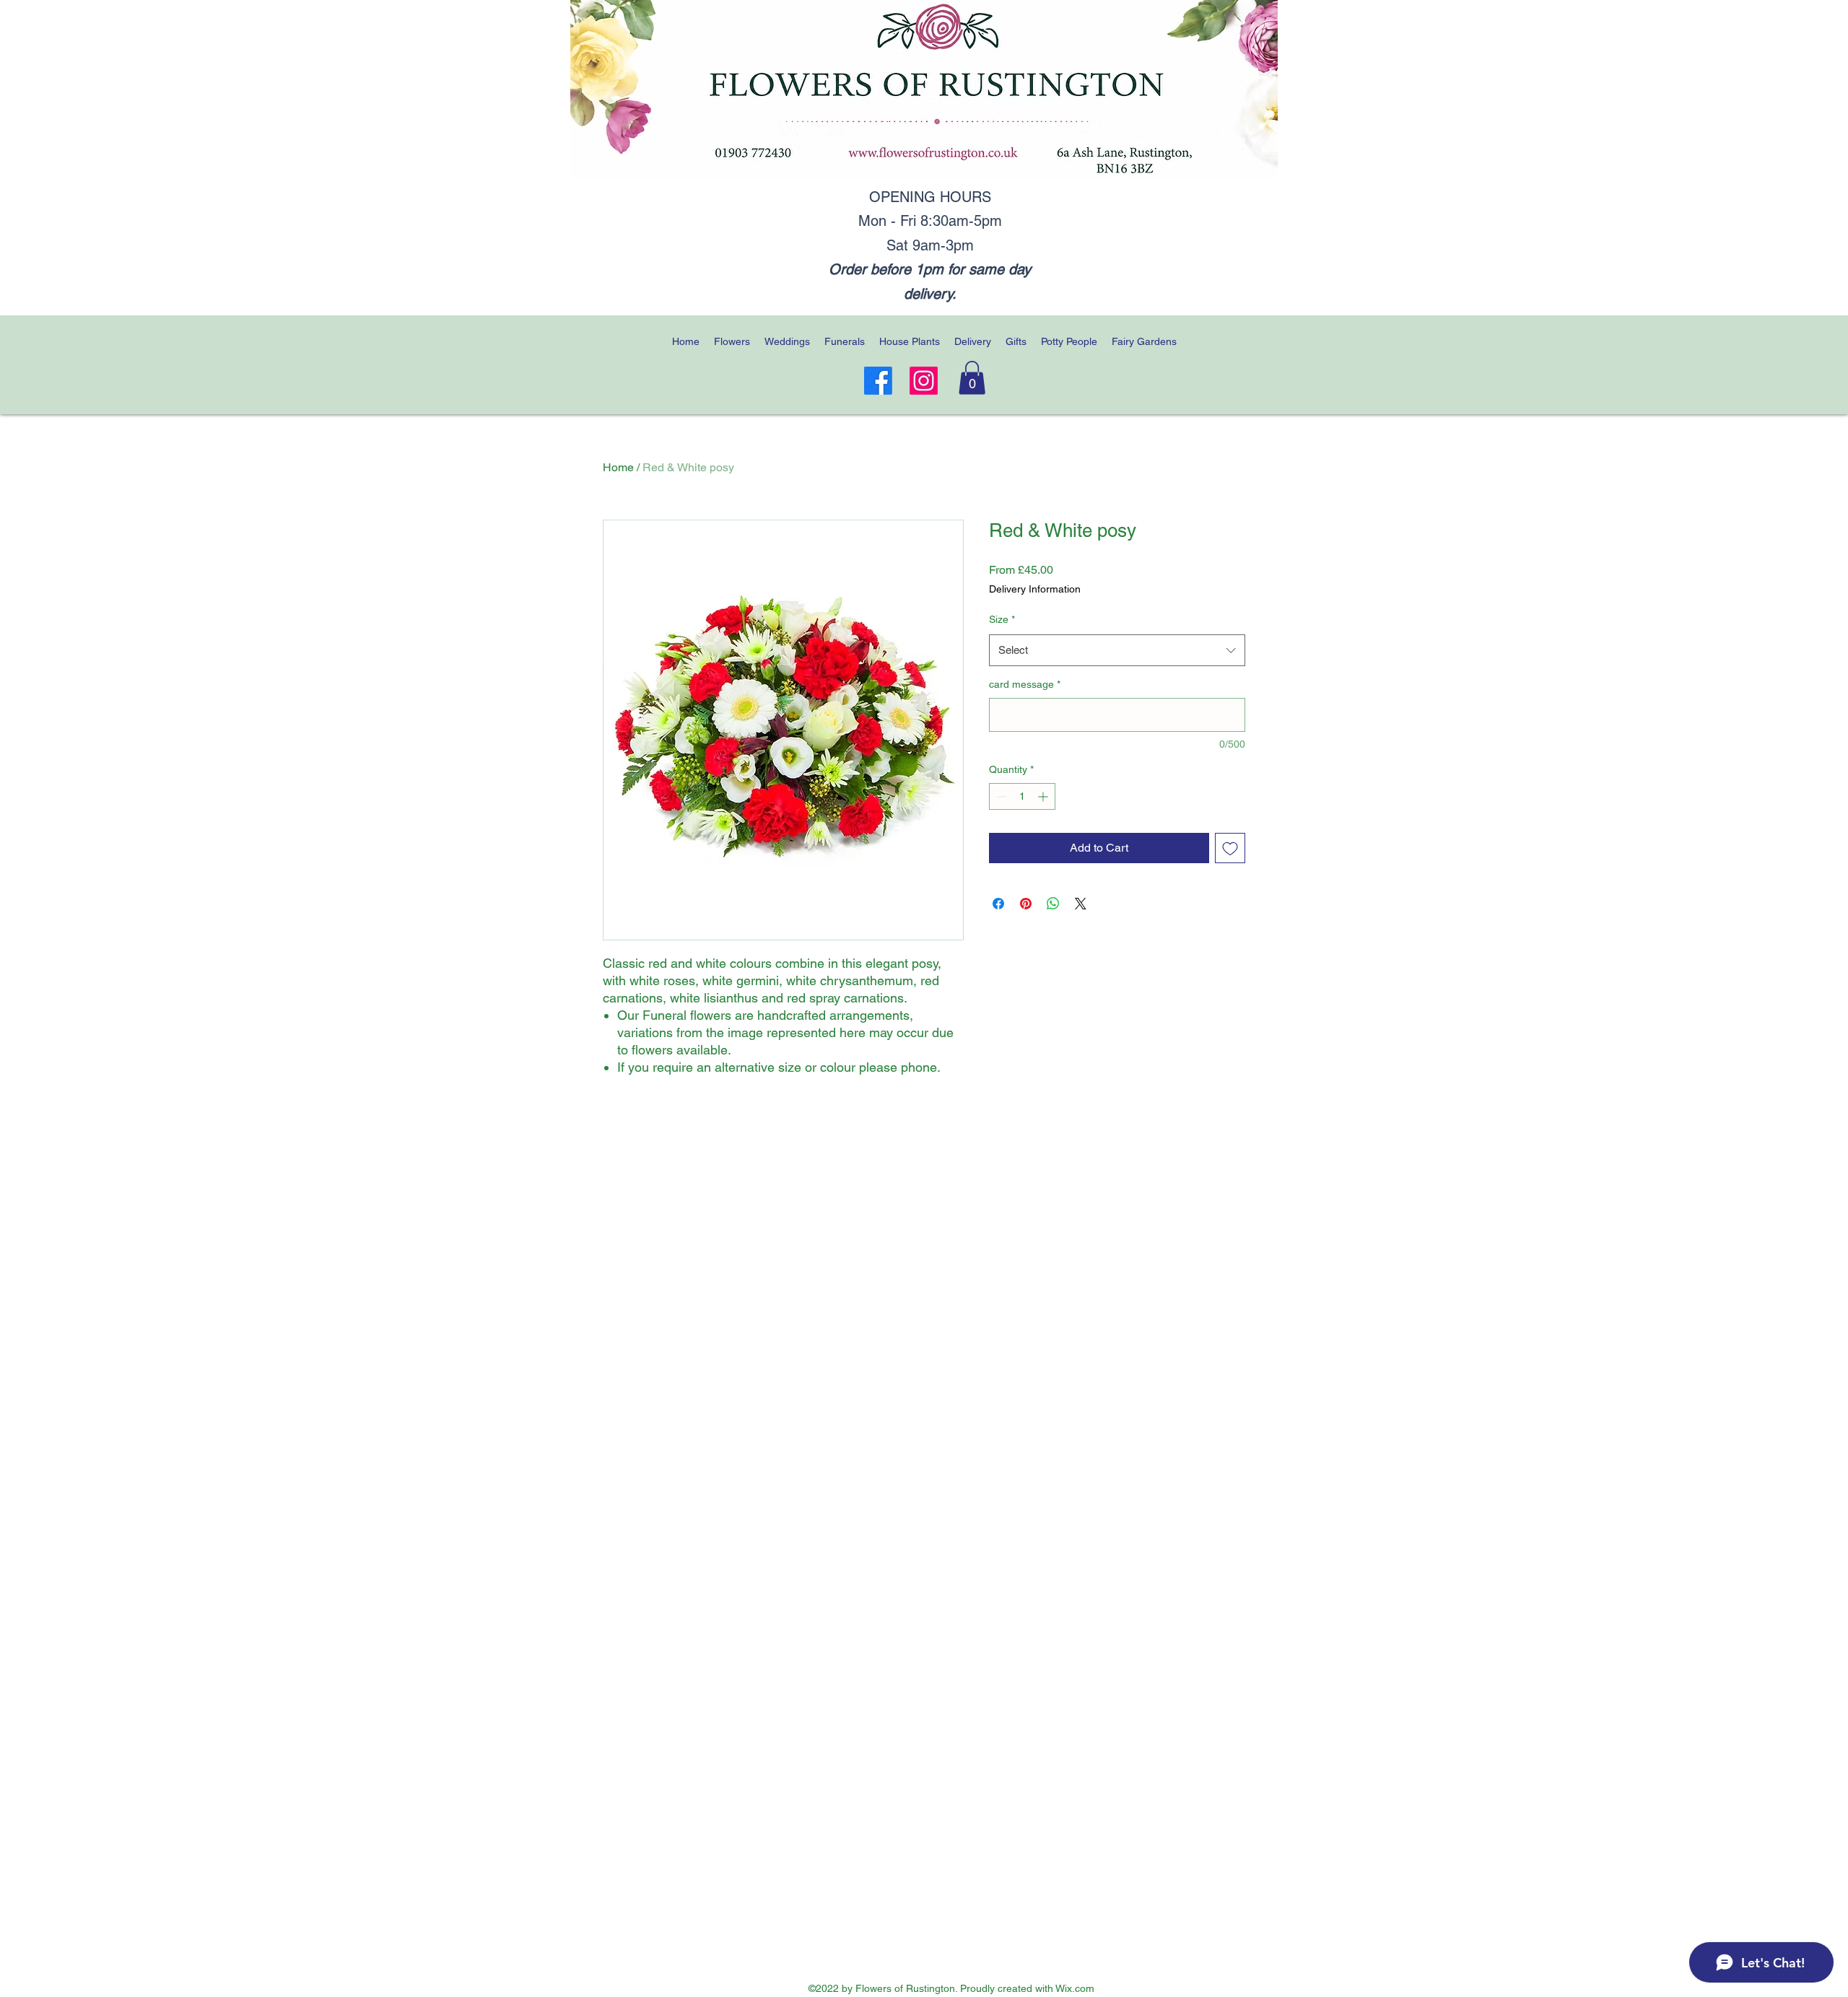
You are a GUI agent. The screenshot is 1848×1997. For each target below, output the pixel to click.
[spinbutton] (1022, 796)
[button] (972, 378)
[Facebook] (878, 381)
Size (1002, 619)
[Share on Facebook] (998, 904)
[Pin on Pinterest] (1026, 904)
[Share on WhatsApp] (1053, 904)
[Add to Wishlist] (1230, 848)
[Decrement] (1000, 796)
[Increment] (1044, 796)
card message (1025, 684)
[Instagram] (924, 381)
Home (618, 467)
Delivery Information (1035, 589)
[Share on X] (1081, 904)
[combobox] (1117, 650)
